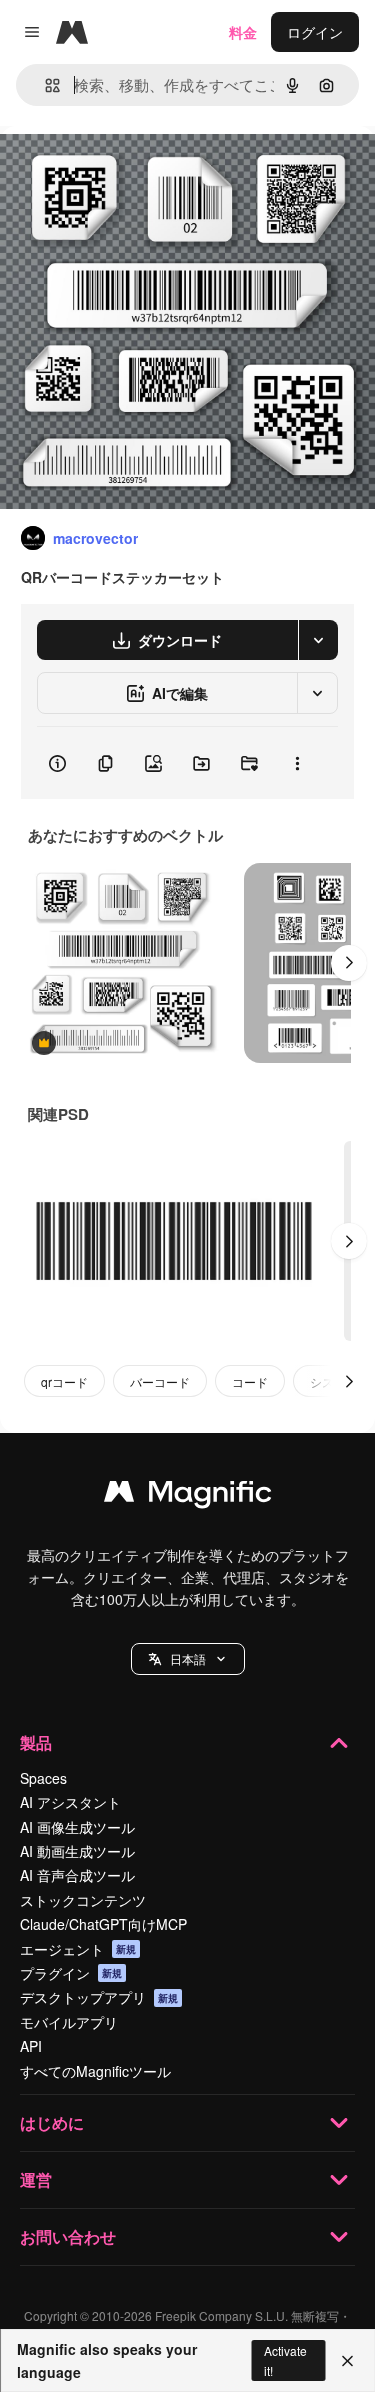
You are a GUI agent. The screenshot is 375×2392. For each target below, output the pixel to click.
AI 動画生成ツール (77, 1851)
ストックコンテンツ (83, 1900)
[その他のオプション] (297, 763)
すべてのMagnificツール (95, 2071)
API (31, 2046)
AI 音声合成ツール (77, 1875)
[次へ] (349, 963)
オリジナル (137, 171)
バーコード (160, 1381)
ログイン (315, 32)
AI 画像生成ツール (77, 1827)
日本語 (188, 1658)
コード (250, 1381)
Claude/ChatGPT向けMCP (103, 1924)
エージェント (78, 1949)
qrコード (64, 1381)
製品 (36, 1742)
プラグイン (71, 1973)
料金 (243, 32)
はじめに (52, 2122)
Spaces (43, 1778)
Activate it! (285, 2360)
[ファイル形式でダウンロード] (318, 640)
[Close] (347, 2361)
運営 (36, 2179)
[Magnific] (188, 1496)
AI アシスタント (70, 1802)
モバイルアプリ (69, 2022)
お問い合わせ (68, 2236)
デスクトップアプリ (99, 1997)
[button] (188, 1659)
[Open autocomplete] (44, 85)
